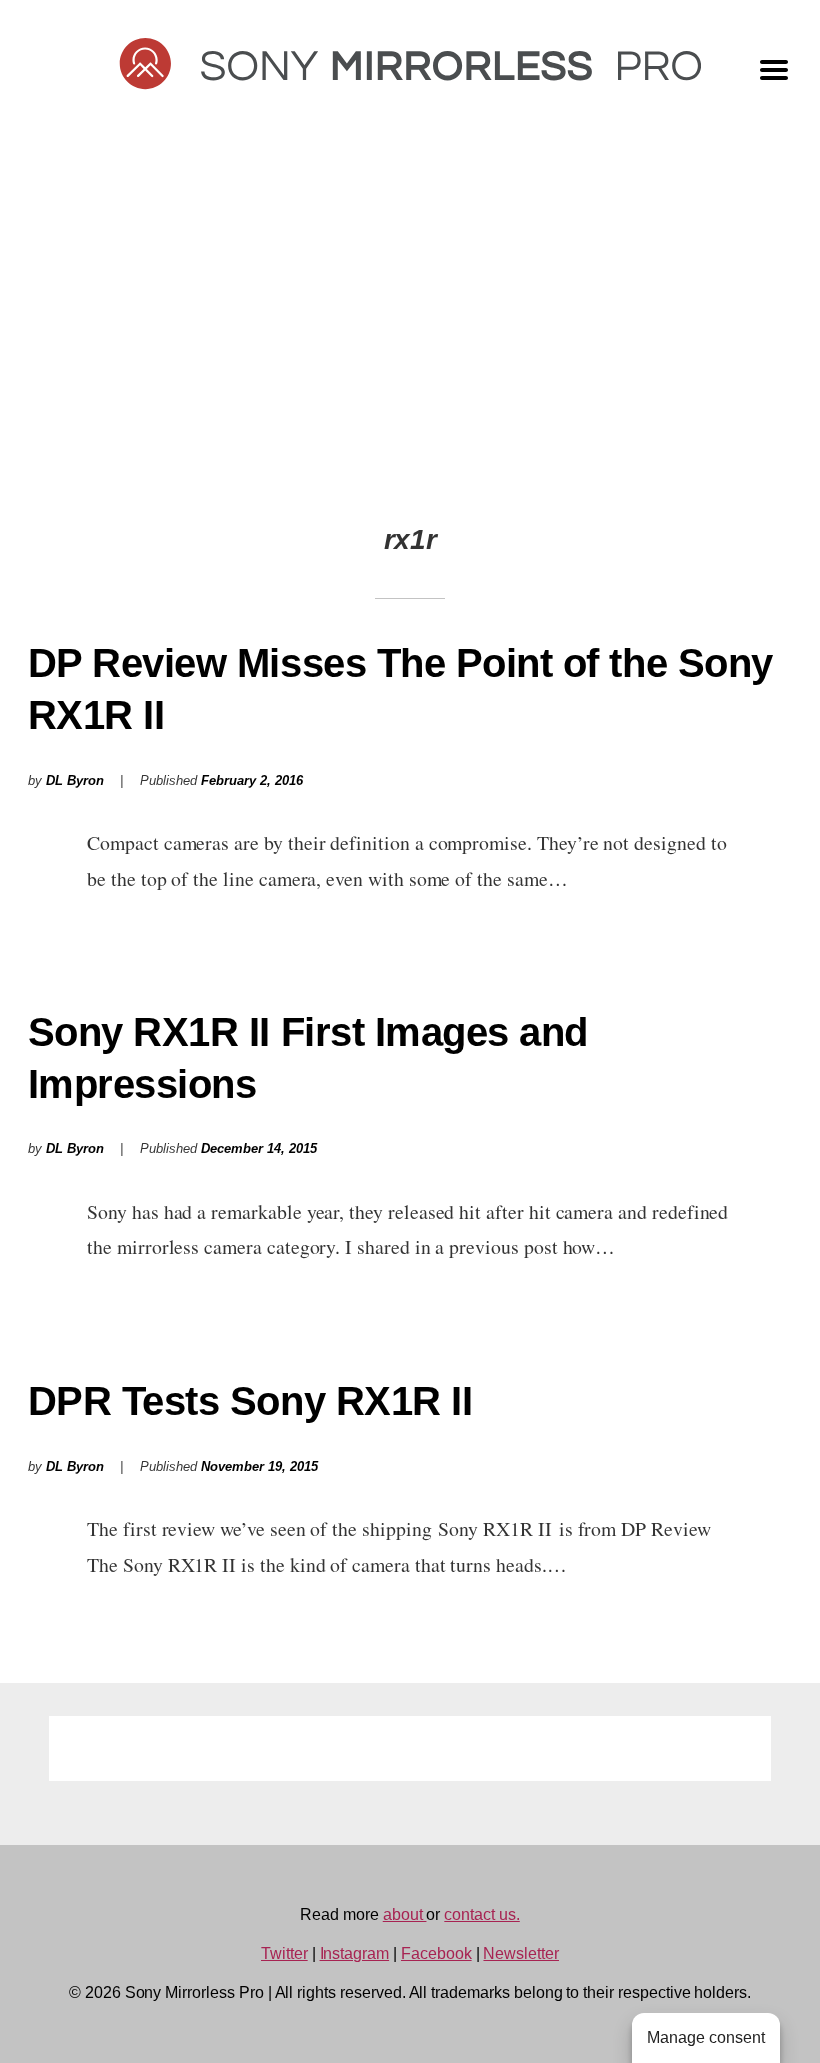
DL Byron (75, 781)
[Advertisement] (410, 332)
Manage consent (706, 2037)
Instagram (355, 1953)
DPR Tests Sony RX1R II (250, 1401)
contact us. (481, 1914)
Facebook (436, 1953)
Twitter (284, 1953)
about (405, 1914)
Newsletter (521, 1953)
